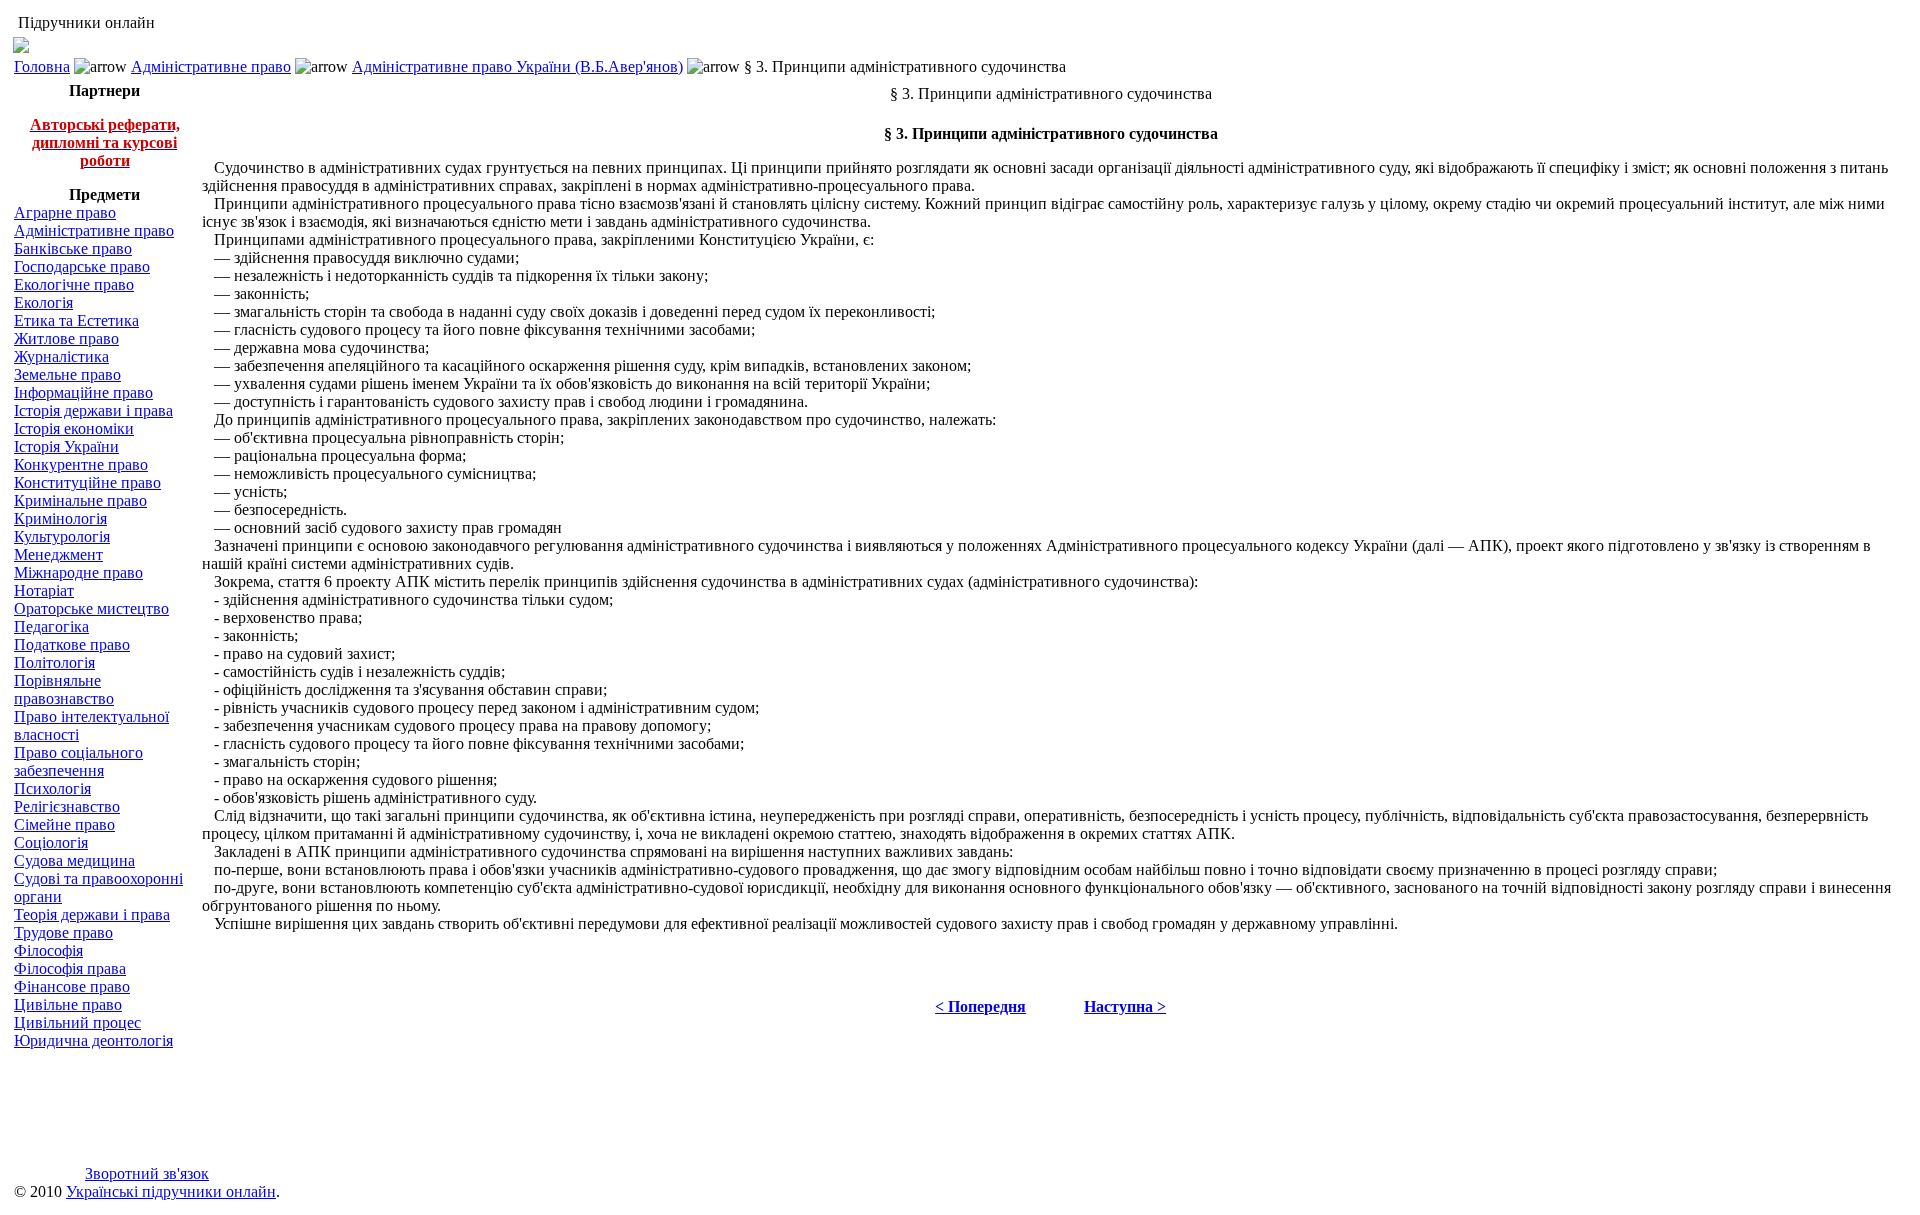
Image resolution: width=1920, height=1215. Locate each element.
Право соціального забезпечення (78, 761)
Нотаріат (44, 590)
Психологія (52, 788)
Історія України (66, 446)
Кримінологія (60, 518)
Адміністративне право (211, 66)
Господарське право (82, 266)
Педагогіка (51, 626)
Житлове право (66, 338)
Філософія (48, 950)
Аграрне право (65, 212)
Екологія (43, 302)
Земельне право (67, 374)
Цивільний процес (77, 1022)
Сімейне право (64, 824)
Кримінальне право (80, 500)
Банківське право (73, 248)
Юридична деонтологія (93, 1040)
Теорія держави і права (92, 914)
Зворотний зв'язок (147, 1173)
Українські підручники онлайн (171, 1191)
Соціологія (51, 842)
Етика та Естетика (76, 320)
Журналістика (61, 356)
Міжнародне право (78, 572)
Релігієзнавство (67, 806)
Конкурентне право (81, 464)
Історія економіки (74, 428)
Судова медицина (74, 860)
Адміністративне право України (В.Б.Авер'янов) (517, 66)
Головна (42, 66)
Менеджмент (58, 554)
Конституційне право (87, 482)
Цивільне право (68, 1004)
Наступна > (1125, 1006)
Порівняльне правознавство (64, 689)
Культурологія (62, 536)
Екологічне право (74, 284)
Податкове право (72, 644)
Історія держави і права (93, 410)
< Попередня (980, 1006)
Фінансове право (72, 986)
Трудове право (63, 932)
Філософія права (70, 968)
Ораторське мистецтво (91, 608)
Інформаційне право (83, 392)
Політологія (54, 662)
